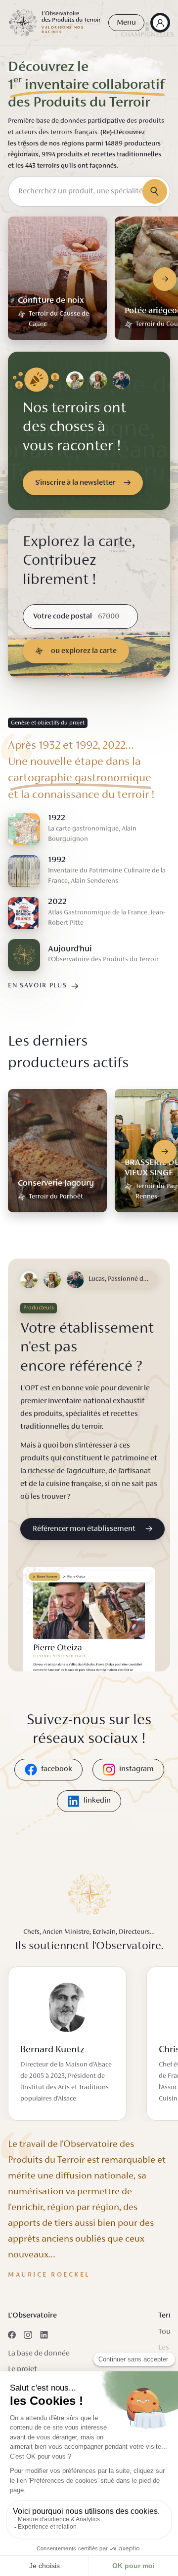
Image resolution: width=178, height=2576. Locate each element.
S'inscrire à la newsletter (75, 483)
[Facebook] (12, 2335)
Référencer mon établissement (84, 1529)
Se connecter (160, 23)
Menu (126, 23)
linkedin (97, 1801)
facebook (57, 1769)
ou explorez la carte (84, 651)
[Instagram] (28, 2335)
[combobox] (89, 191)
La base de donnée (39, 2354)
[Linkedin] (44, 2335)
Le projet (22, 2369)
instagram (136, 1769)
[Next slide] (165, 279)
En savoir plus (38, 986)
